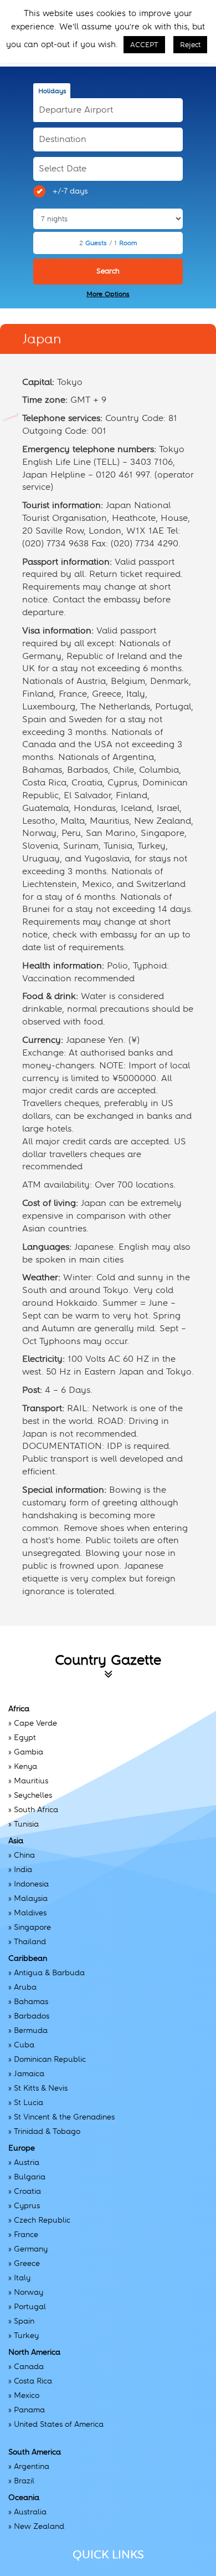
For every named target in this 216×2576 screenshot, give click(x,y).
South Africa (36, 1809)
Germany (31, 2249)
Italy (22, 2278)
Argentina (32, 2466)
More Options (108, 294)
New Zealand (39, 2526)
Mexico (27, 2395)
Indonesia (31, 1884)
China (24, 1855)
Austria (27, 2162)
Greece (27, 2263)
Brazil (24, 2481)
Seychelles (33, 1795)
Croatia (27, 2191)
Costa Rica (33, 2381)
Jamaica (29, 2073)
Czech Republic (42, 2220)
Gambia (29, 1752)
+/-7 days (70, 191)
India (23, 1869)
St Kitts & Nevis (41, 2088)
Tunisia (26, 1824)
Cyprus (27, 2205)
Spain (24, 2321)
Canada (29, 2366)
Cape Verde (35, 1723)
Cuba (24, 2045)
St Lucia (29, 2102)
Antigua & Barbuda (49, 1972)
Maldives (30, 1913)
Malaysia (31, 1898)
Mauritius (31, 1781)
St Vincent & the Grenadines (64, 2117)
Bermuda (31, 2030)
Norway (29, 2292)
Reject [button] (190, 45)
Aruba (25, 1987)
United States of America (59, 2424)
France (26, 2234)
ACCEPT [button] (144, 45)
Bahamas (31, 2001)
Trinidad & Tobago (47, 2131)
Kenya (25, 1766)
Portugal (30, 2306)
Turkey (26, 2335)
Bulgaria (30, 2177)
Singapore (32, 1927)
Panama (29, 2410)
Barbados (32, 2016)
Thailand (30, 1941)
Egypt (25, 1737)
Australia (30, 2512)
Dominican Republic (50, 2059)
